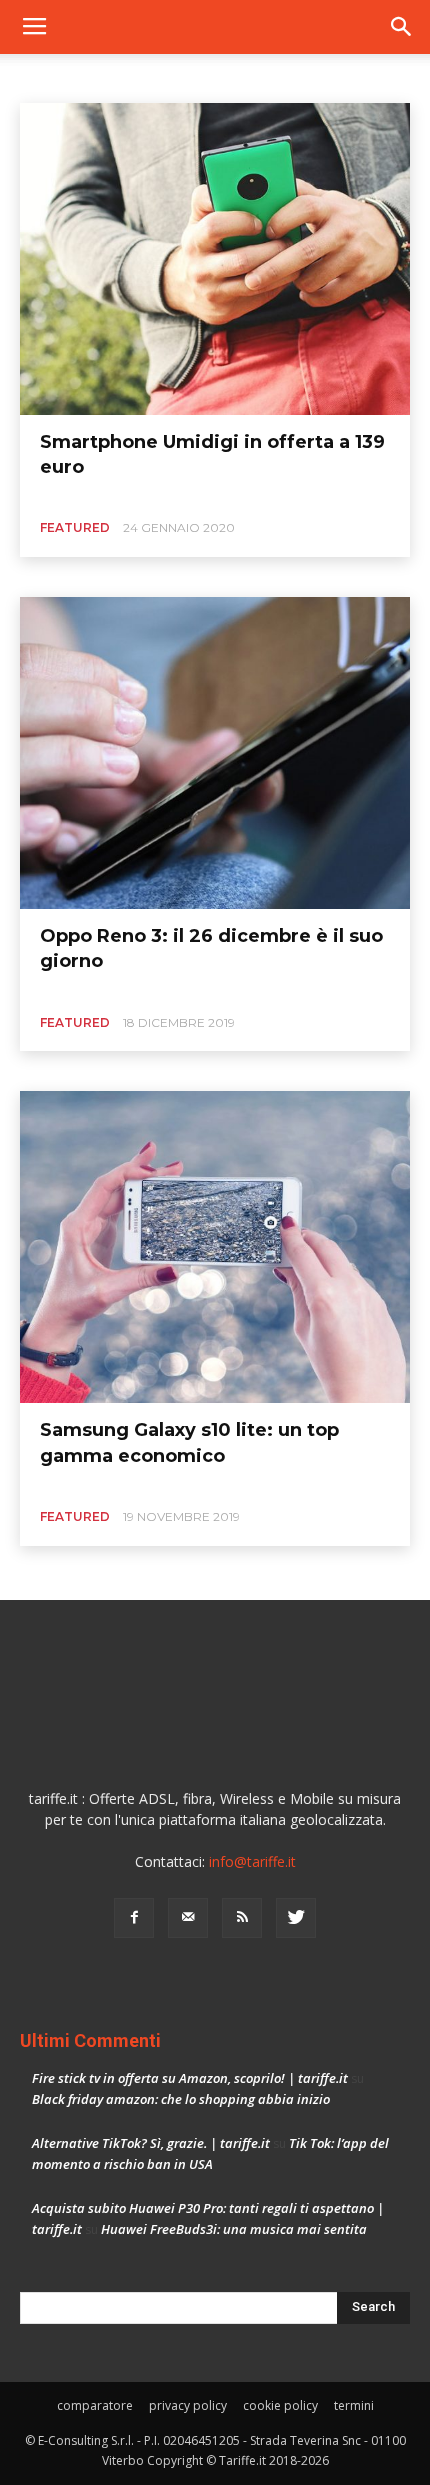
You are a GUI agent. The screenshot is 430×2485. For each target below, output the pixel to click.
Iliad (311, 75)
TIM (410, 75)
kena (361, 75)
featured (75, 527)
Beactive (51, 75)
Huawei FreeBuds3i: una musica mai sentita (234, 2229)
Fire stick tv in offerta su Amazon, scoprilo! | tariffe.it (190, 2078)
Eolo (111, 75)
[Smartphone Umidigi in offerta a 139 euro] (215, 259)
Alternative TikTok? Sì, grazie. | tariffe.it (151, 2143)
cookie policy (280, 2405)
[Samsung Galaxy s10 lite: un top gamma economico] (215, 1247)
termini (354, 2405)
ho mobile (246, 75)
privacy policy (188, 2405)
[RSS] (242, 1918)
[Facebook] (134, 1918)
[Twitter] (296, 1918)
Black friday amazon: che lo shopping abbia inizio (181, 2099)
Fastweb (171, 75)
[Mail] (188, 1918)
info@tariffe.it (252, 1861)
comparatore (95, 2405)
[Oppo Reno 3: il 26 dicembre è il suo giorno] (215, 753)
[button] (402, 27)
